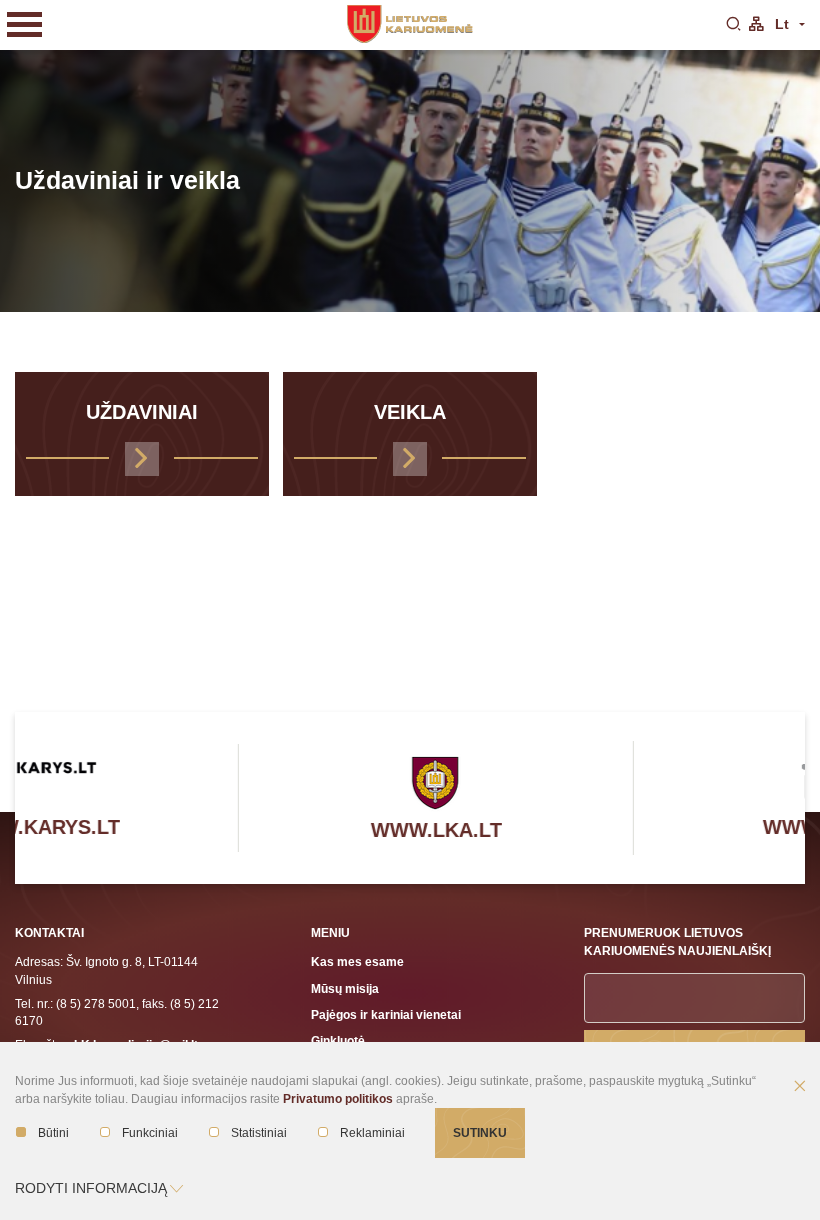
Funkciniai (150, 1133)
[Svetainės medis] (756, 25)
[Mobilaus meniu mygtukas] (25, 25)
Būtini (53, 1133)
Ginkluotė (338, 1040)
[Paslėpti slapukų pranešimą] (800, 1087)
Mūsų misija (345, 988)
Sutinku (480, 1132)
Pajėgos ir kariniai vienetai (386, 1014)
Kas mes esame (357, 961)
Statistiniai (259, 1133)
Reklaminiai (372, 1133)
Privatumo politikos (338, 1099)
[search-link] (733, 25)
